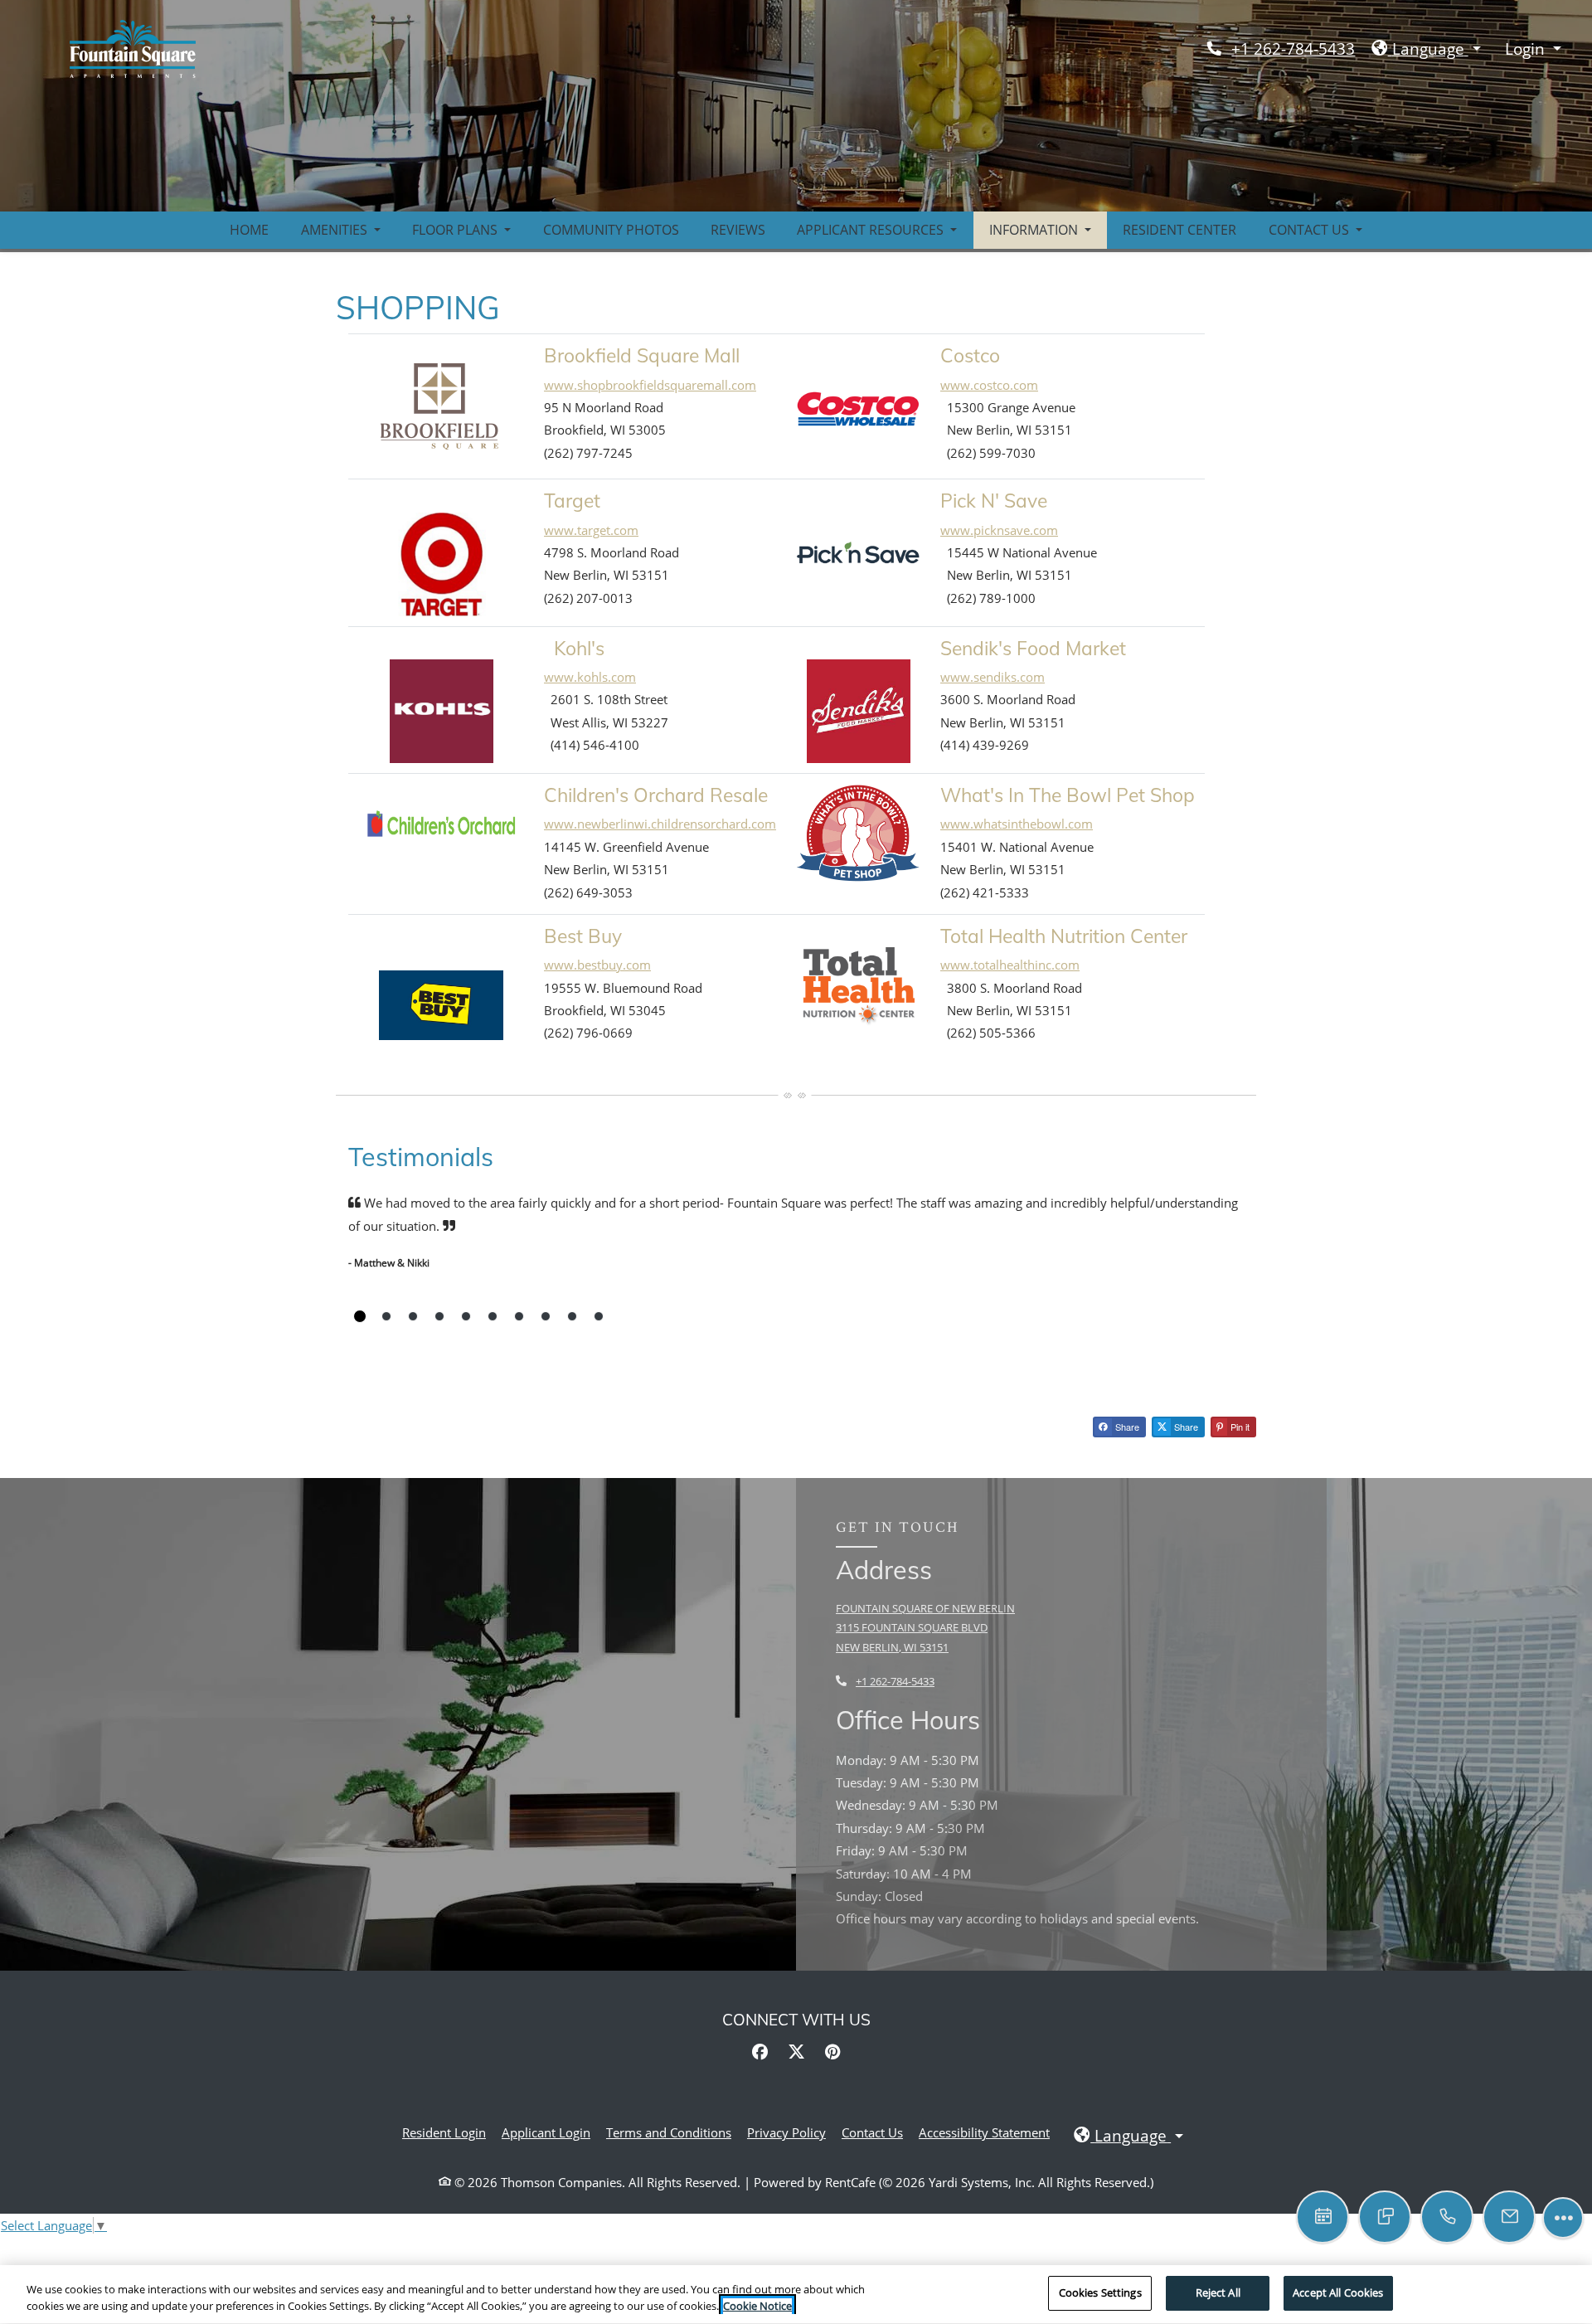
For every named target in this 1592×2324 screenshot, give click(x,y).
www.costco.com (989, 385)
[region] (796, 2295)
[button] (1426, 49)
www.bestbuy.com (597, 965)
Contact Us (872, 2132)
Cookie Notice (757, 2306)
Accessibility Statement (984, 2132)
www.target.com (591, 530)
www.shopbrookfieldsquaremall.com (650, 385)
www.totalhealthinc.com (1010, 965)
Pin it (1239, 1427)
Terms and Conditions (669, 2132)
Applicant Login (546, 2132)
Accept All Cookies (1338, 2292)
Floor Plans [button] (456, 230)
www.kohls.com (590, 677)
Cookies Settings (1100, 2292)
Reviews (738, 230)
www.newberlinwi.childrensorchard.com (660, 824)
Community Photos (611, 230)
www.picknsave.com (999, 530)
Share (1126, 1427)
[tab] (360, 1316)
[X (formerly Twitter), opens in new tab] (796, 2052)
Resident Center (1179, 230)
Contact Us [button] (1310, 230)
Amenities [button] (336, 230)
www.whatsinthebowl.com (1017, 824)
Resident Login (444, 2132)
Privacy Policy (786, 2132)
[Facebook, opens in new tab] (760, 2052)
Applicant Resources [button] (872, 230)
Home (249, 230)
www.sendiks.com (993, 677)
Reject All (1218, 2292)
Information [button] (1035, 230)
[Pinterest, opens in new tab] (832, 2052)
